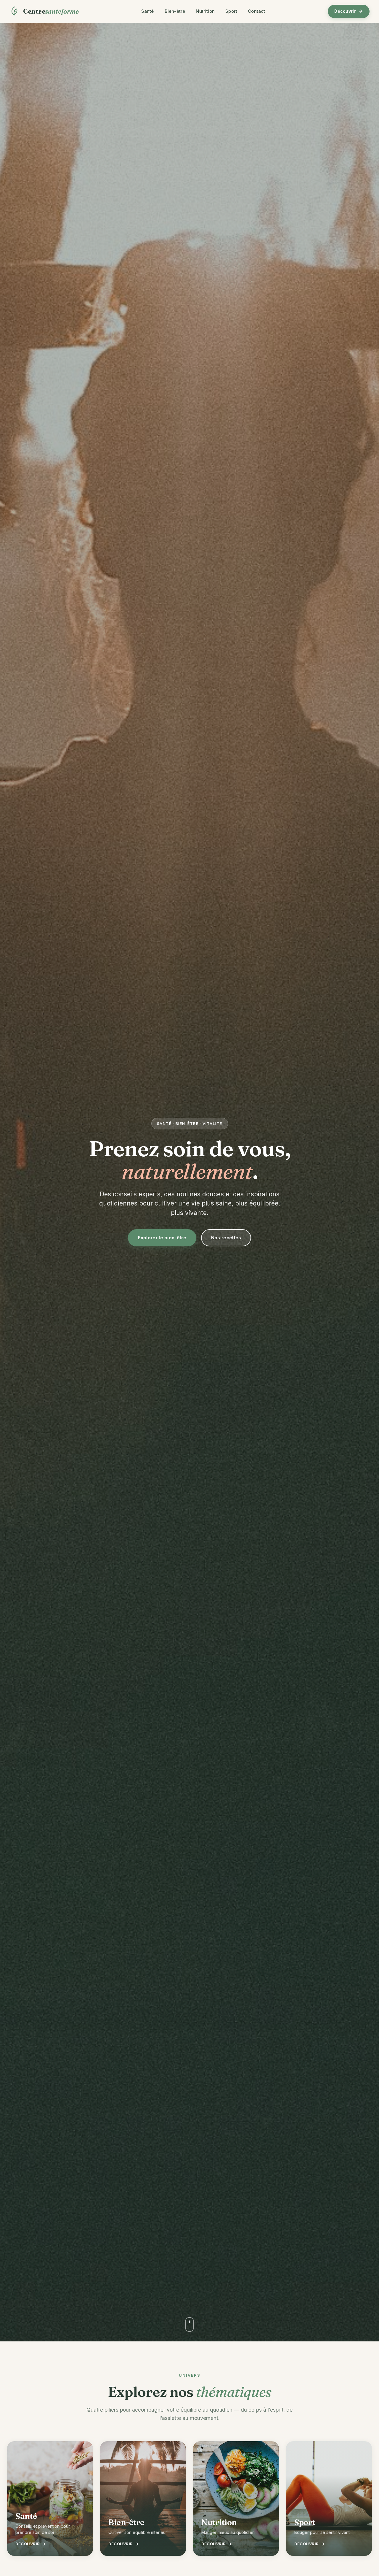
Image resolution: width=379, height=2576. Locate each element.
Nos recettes (226, 1238)
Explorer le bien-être (162, 1238)
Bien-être (175, 11)
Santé (148, 11)
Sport (231, 11)
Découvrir (345, 11)
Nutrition (205, 11)
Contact (256, 11)
